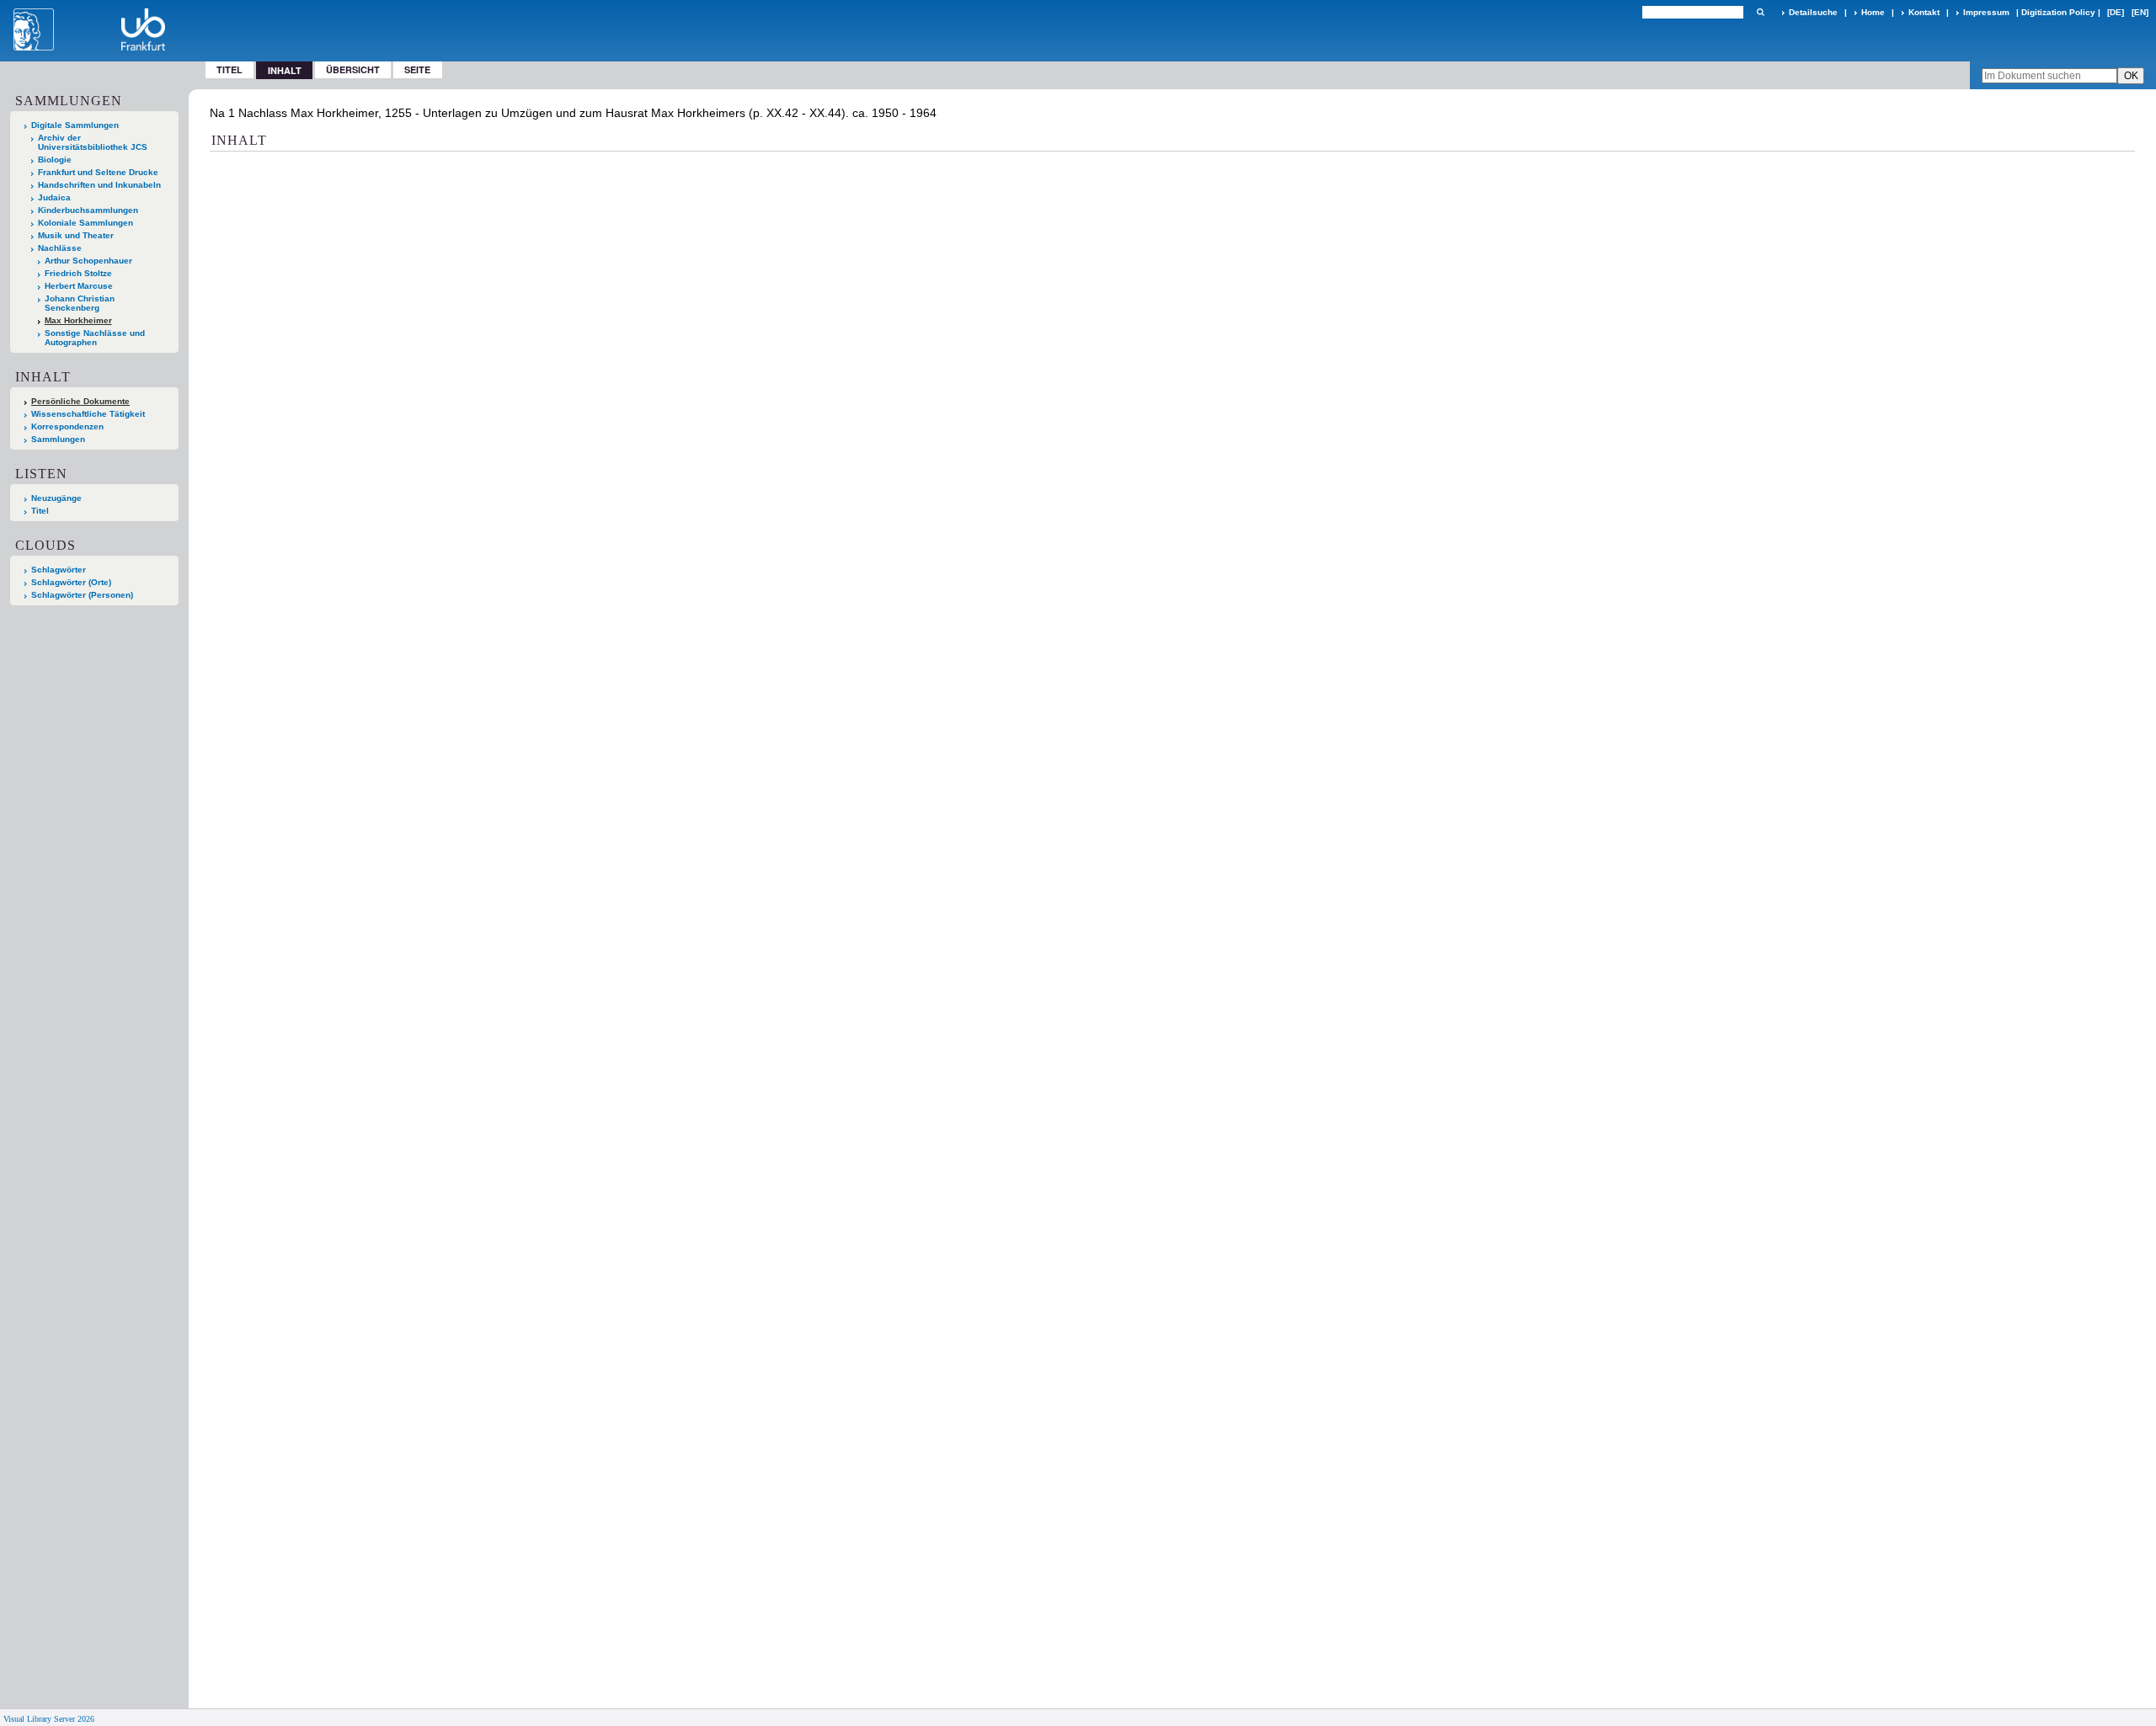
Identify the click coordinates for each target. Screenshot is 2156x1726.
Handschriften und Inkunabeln (99, 185)
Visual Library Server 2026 (49, 1719)
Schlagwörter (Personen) (82, 595)
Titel (229, 69)
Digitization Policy (2058, 12)
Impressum (1986, 12)
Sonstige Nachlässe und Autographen (95, 338)
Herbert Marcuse (79, 286)
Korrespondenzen (67, 426)
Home (1873, 12)
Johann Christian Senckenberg (80, 303)
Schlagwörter (59, 570)
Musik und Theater (76, 235)
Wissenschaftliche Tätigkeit (88, 414)
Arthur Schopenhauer (88, 261)
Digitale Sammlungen (75, 125)
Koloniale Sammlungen (85, 223)
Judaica (54, 197)
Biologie (55, 160)
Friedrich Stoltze (78, 273)
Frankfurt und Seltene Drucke (98, 172)
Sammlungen (58, 439)
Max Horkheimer (78, 320)
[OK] (1760, 12)
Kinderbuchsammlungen (88, 210)
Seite (417, 69)
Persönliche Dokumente (80, 401)
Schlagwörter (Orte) (71, 582)
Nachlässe (60, 248)
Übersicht (353, 69)
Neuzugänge (56, 498)
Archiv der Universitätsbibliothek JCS (93, 142)
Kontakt (1924, 12)
